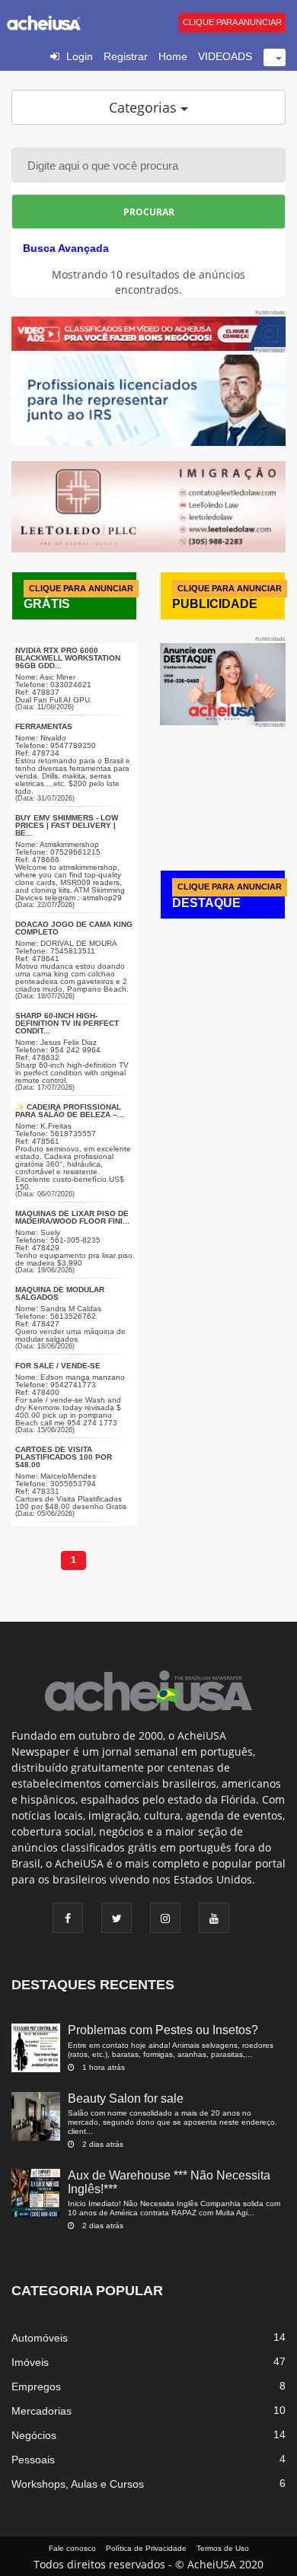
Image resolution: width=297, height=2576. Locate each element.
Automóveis (40, 2338)
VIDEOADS (225, 56)
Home (173, 56)
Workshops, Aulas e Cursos (78, 2484)
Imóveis (30, 2362)
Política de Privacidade (146, 2548)
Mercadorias (42, 2411)
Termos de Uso (223, 2548)
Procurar (149, 212)
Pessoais (33, 2460)
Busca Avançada (66, 248)
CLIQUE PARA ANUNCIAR (232, 22)
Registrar (126, 56)
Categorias (145, 107)
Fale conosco (72, 2548)
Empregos (36, 2387)
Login (80, 56)
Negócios (34, 2435)
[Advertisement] (228, 786)
